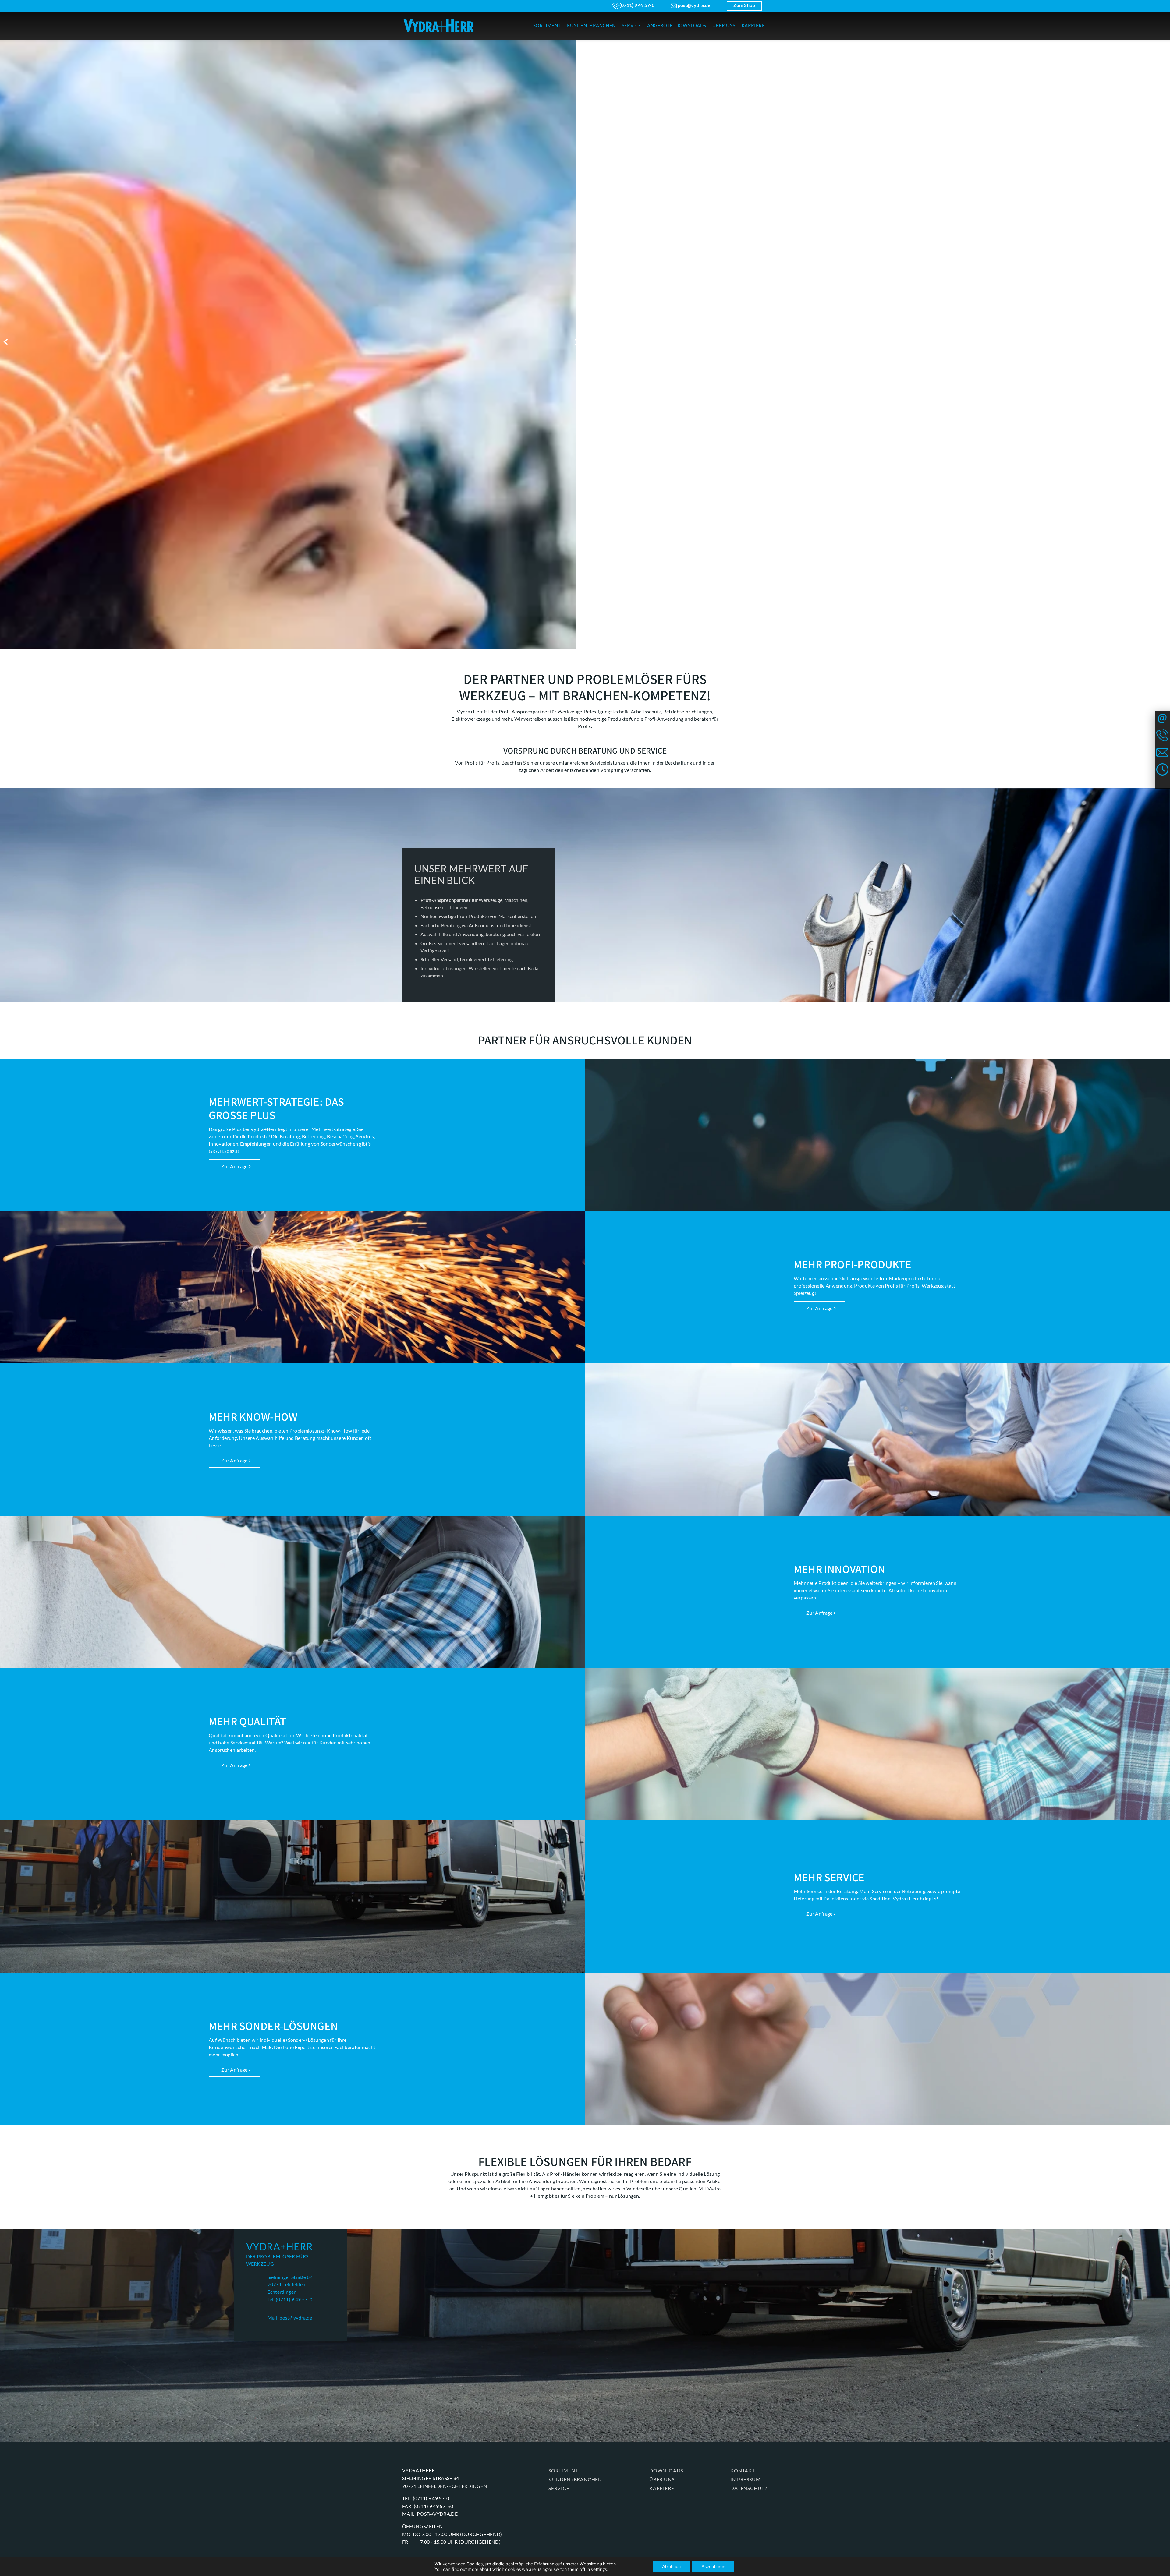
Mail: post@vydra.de (290, 2318)
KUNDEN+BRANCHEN (591, 25)
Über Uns (662, 2479)
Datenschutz (749, 2488)
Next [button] (578, 342)
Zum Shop (744, 5)
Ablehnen (671, 2566)
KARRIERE (753, 25)
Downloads (666, 2470)
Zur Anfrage (234, 1166)
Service (559, 2488)
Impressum (745, 2479)
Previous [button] (7, 342)
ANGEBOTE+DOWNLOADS (677, 25)
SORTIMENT (547, 25)
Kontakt (743, 2470)
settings (599, 2569)
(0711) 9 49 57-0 (636, 5)
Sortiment (563, 2470)
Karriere (662, 2488)
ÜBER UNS (724, 25)
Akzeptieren (713, 2566)
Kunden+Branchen (575, 2479)
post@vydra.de (694, 5)
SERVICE (632, 25)
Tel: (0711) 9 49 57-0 (290, 2299)
